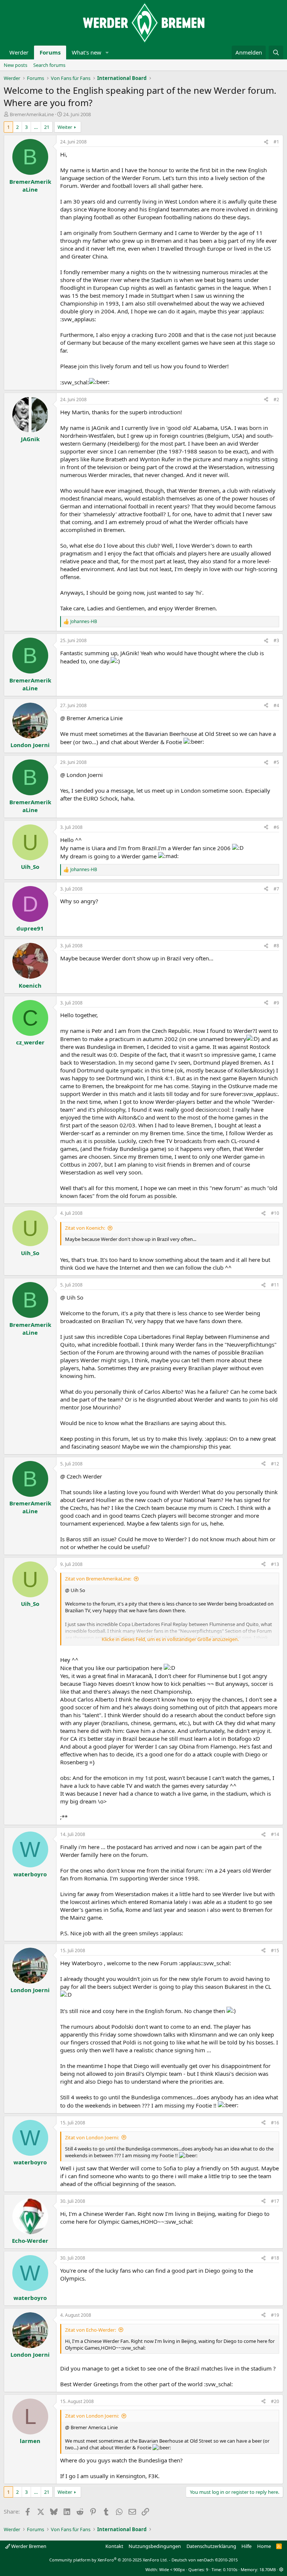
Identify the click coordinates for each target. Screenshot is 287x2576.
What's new (87, 52)
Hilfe (246, 2546)
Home (264, 2546)
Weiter (65, 127)
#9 (276, 1003)
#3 (276, 640)
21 (47, 127)
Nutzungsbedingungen (155, 2546)
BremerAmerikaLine (32, 114)
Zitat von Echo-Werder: (90, 2330)
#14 (275, 1834)
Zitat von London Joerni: (92, 2137)
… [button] (36, 127)
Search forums (49, 65)
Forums (50, 52)
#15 (275, 1950)
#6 (276, 827)
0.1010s (230, 2569)
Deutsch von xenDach (205, 2560)
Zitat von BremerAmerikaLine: (98, 1579)
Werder (19, 52)
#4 (276, 705)
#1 (276, 142)
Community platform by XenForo (109, 2560)
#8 (276, 946)
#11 (275, 1285)
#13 (275, 1564)
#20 (275, 2401)
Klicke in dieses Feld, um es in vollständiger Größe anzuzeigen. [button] (170, 1639)
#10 (275, 1213)
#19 (275, 2315)
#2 (276, 400)
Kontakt (114, 2546)
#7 (276, 889)
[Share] (266, 142)
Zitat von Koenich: (85, 1228)
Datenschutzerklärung (211, 2546)
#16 (275, 2123)
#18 (275, 2258)
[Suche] (276, 52)
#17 (275, 2201)
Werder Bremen (28, 2546)
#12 (275, 1464)
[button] (107, 52)
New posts (16, 65)
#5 (276, 762)
